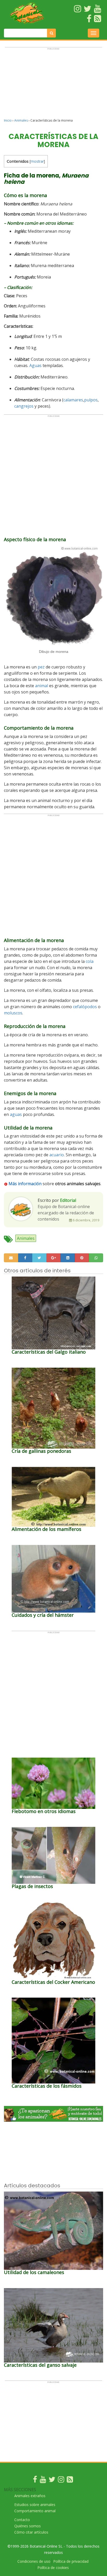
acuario (57, 1155)
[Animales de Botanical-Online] (30, 13)
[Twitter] (52, 2481)
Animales (21, 120)
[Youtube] (43, 2481)
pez (41, 667)
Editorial (68, 1200)
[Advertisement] (53, 85)
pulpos (91, 400)
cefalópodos (85, 1007)
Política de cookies (53, 2568)
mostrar (37, 161)
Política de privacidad (71, 2561)
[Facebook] (35, 2481)
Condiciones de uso (34, 2561)
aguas (16, 1114)
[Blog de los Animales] (70, 2481)
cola (90, 961)
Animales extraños (30, 2496)
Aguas (35, 365)
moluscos (13, 1013)
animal (42, 686)
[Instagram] (61, 2481)
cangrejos (24, 406)
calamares (73, 400)
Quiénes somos (28, 2526)
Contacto (22, 2520)
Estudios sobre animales (35, 2505)
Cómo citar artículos (31, 2532)
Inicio (8, 120)
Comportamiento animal (35, 2511)
